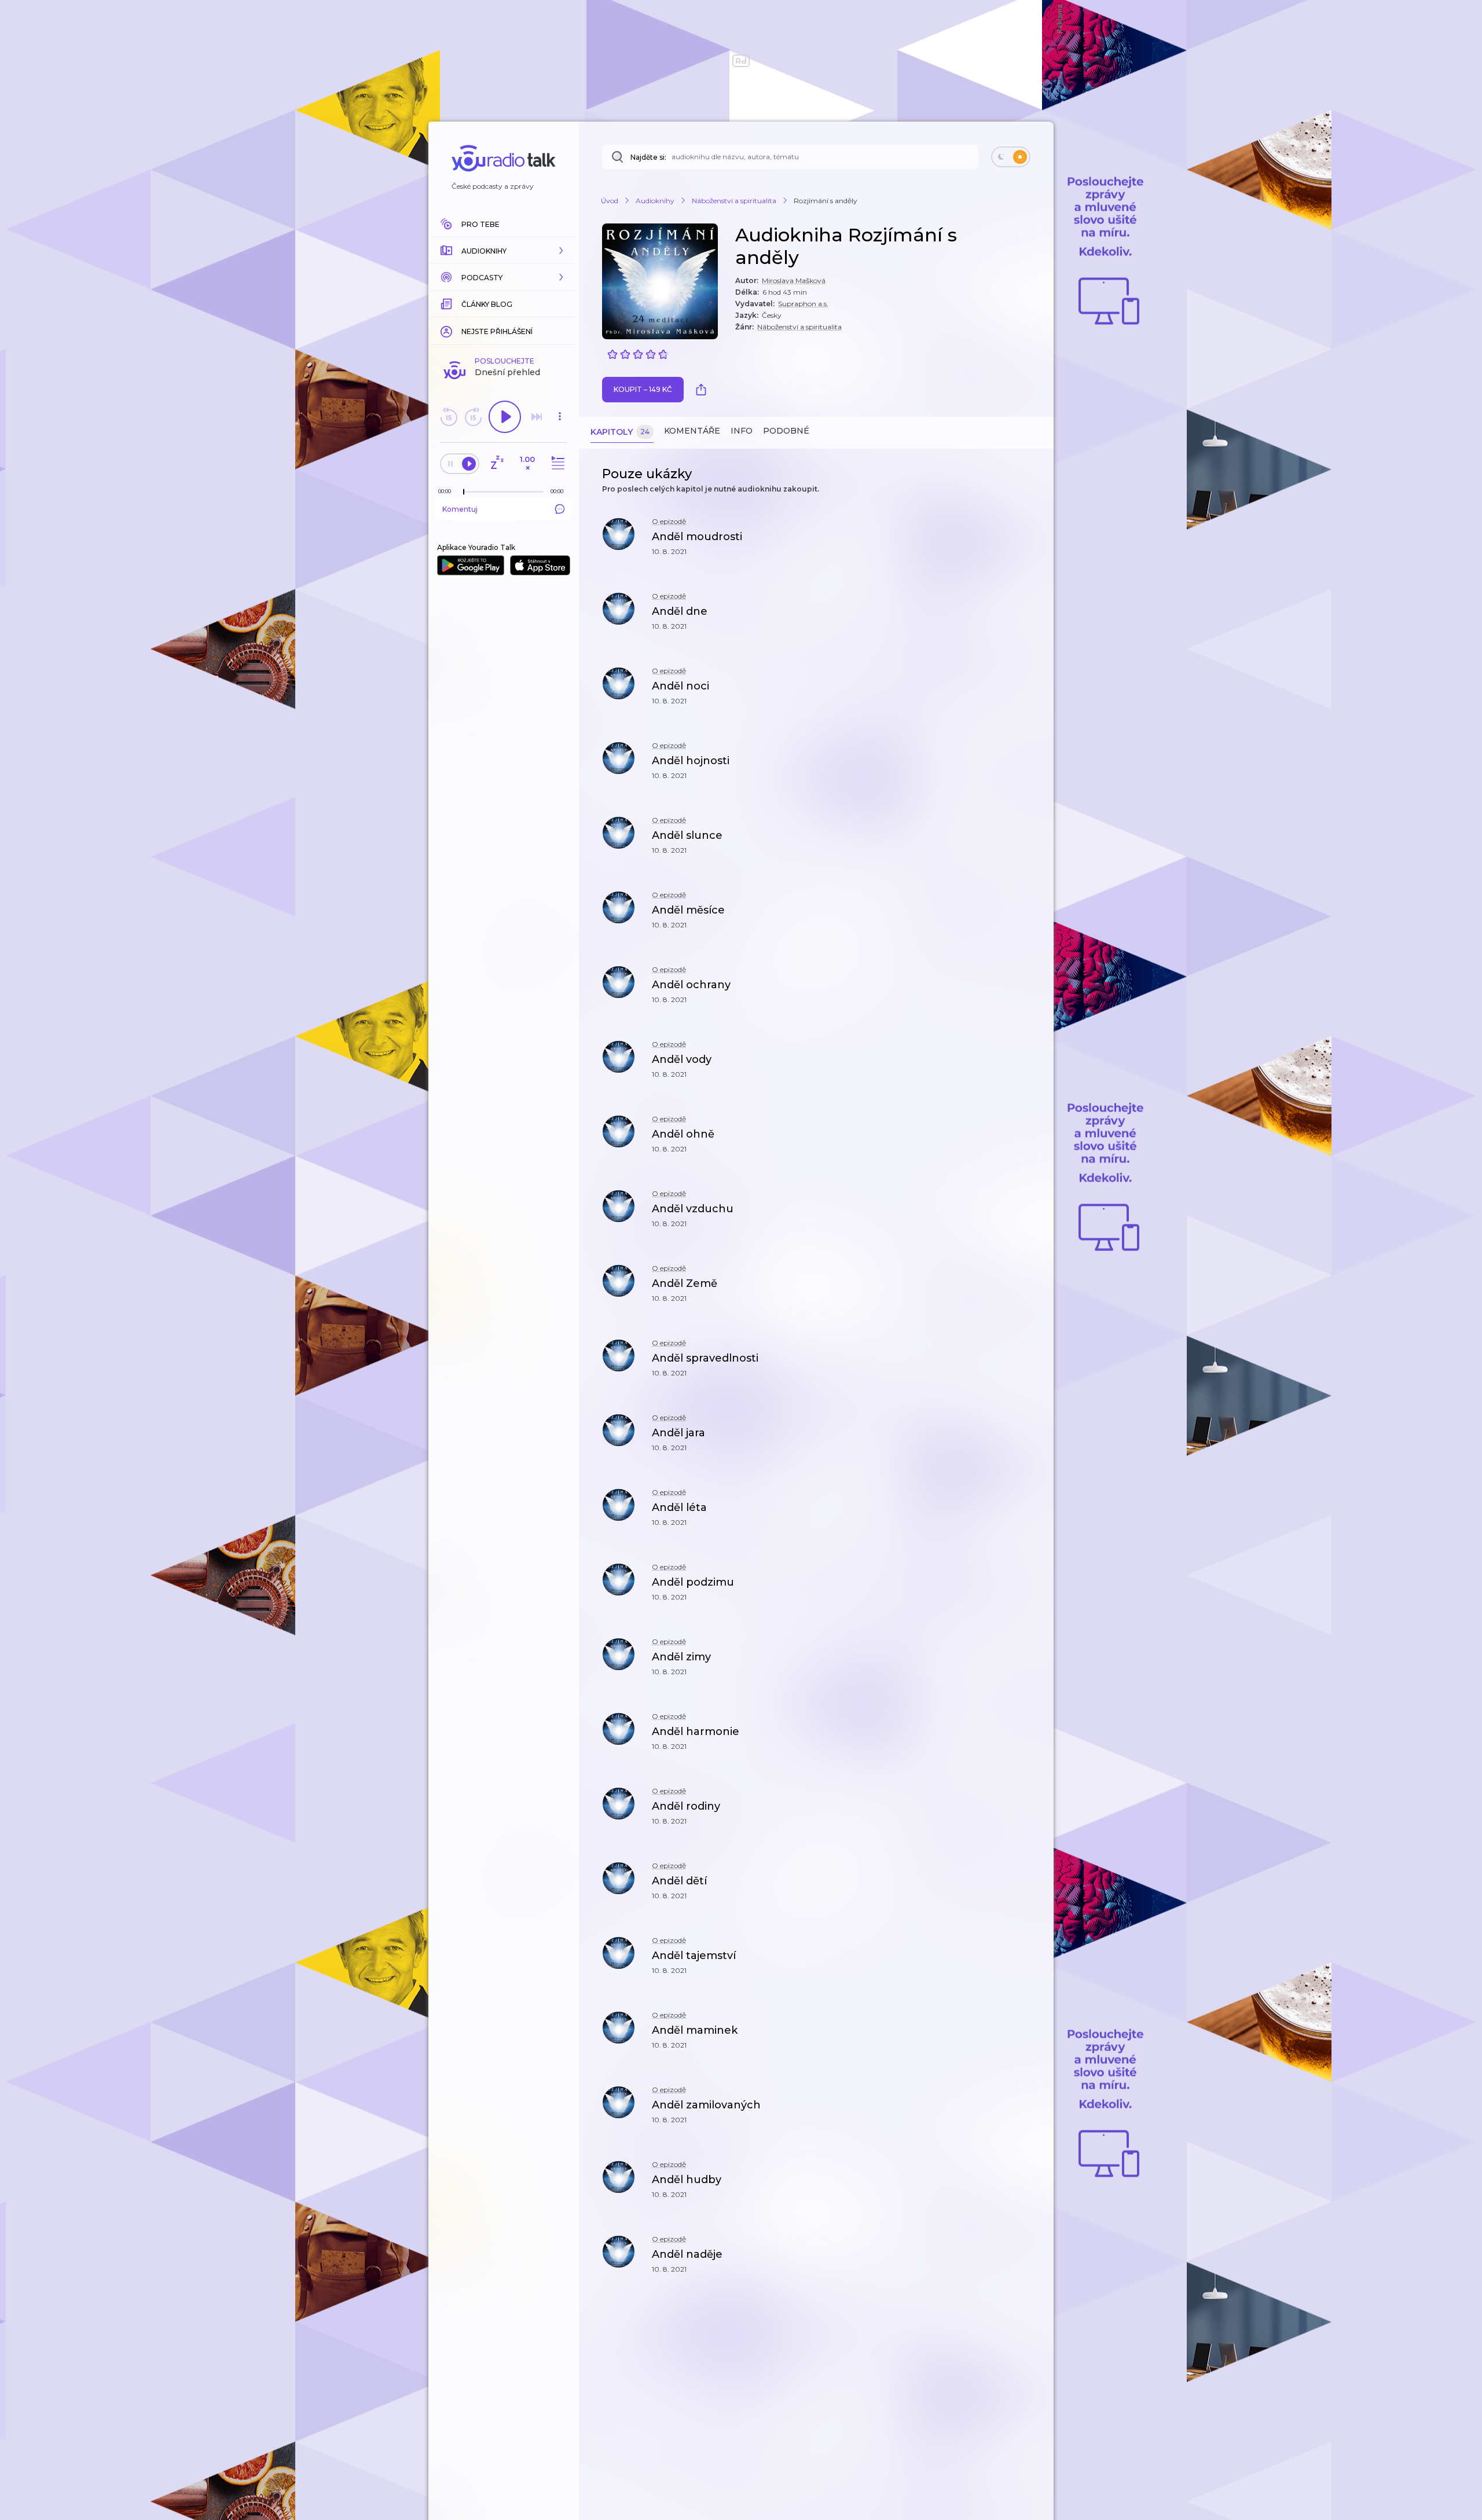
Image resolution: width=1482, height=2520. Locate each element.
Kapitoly (620, 432)
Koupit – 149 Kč (643, 389)
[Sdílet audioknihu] (704, 390)
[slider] (464, 492)
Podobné (786, 431)
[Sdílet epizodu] (1030, 543)
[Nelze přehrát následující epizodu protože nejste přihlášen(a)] (537, 417)
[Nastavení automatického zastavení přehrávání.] (497, 463)
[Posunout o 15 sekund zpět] (449, 417)
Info (742, 431)
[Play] (505, 417)
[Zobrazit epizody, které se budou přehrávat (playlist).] (556, 463)
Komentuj (460, 509)
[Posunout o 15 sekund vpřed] (473, 417)
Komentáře (692, 431)
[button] (504, 251)
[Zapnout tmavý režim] (1011, 157)
